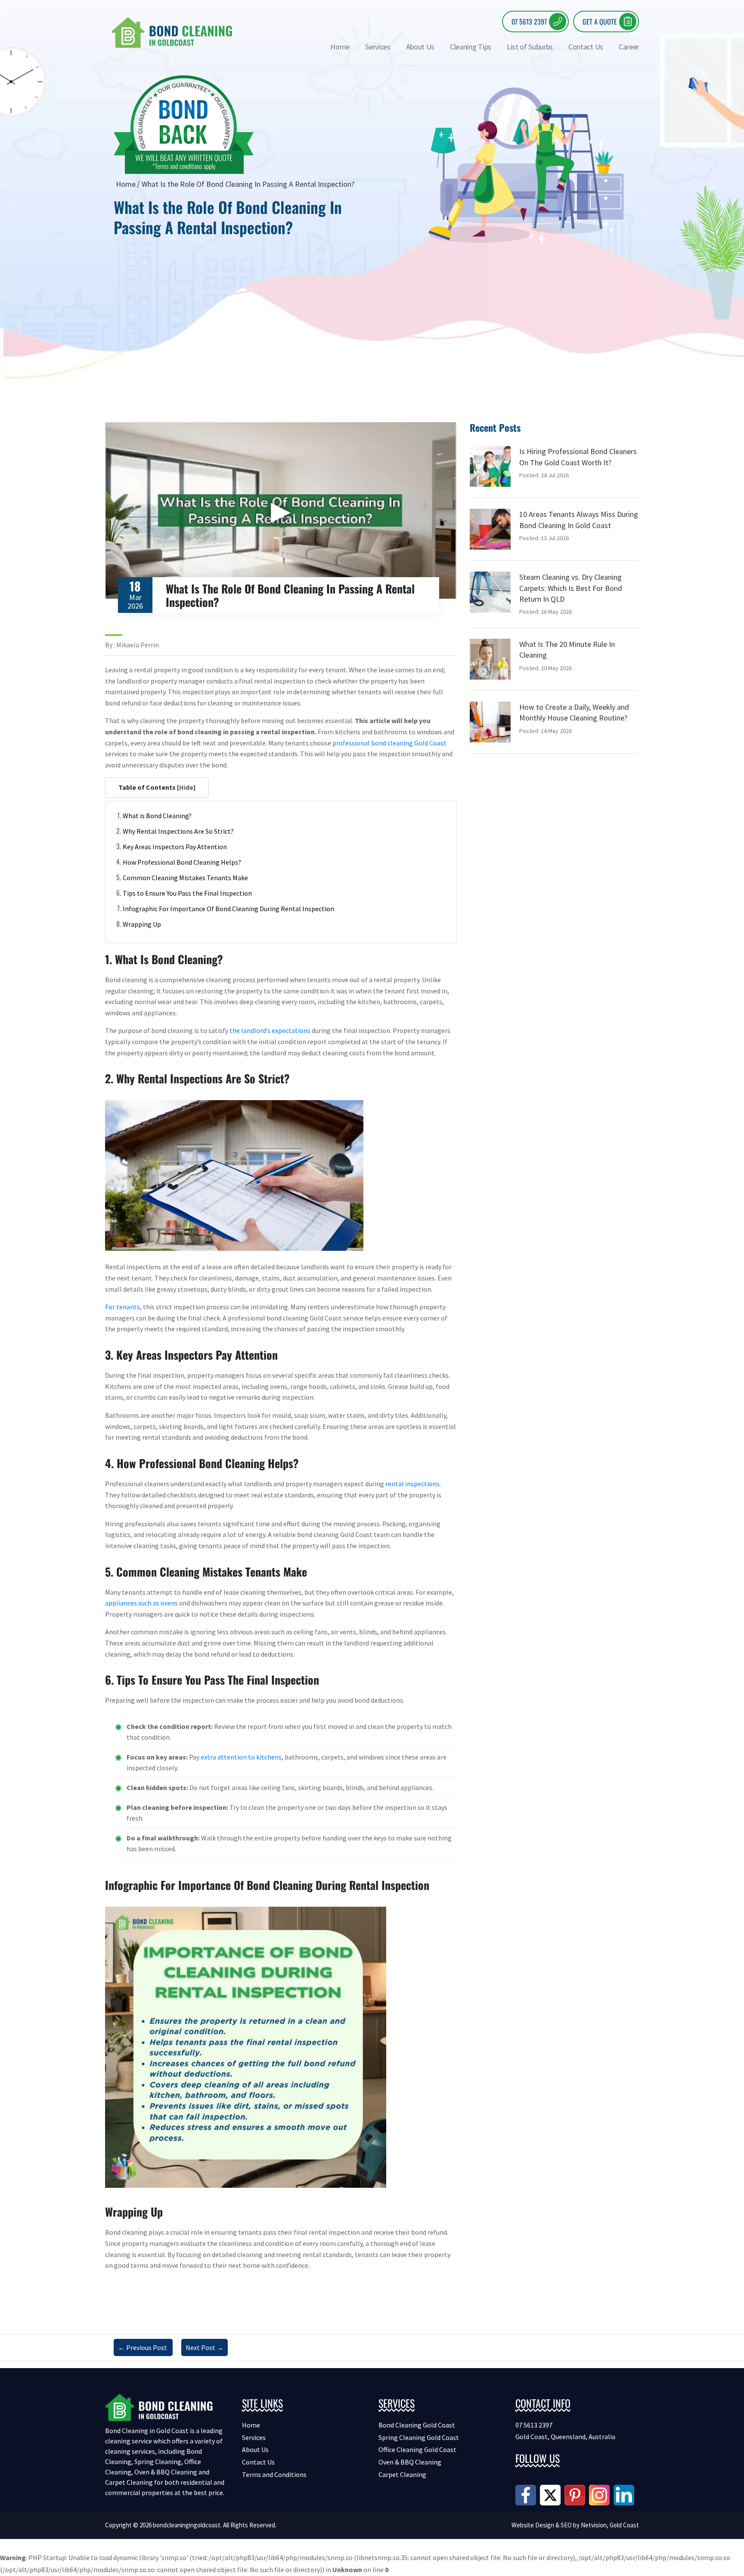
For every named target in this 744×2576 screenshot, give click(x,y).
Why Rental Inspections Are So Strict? (178, 831)
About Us (420, 47)
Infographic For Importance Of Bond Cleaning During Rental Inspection (228, 909)
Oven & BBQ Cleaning (410, 2462)
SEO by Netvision (584, 2525)
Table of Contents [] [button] (157, 787)
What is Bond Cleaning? (157, 816)
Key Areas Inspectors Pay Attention (175, 847)
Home (340, 47)
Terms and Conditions (274, 2474)
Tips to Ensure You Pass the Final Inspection (187, 893)
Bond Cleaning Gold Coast (417, 2425)
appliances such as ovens (141, 1603)
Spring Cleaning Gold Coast (419, 2437)
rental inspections (412, 1484)
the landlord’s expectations (270, 1030)
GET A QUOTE (600, 22)
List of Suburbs (530, 47)
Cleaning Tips (471, 47)
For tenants (122, 1307)
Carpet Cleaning (402, 2474)
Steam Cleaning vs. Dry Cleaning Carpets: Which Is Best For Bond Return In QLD (571, 588)
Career (629, 47)
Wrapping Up (142, 924)
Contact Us (586, 47)
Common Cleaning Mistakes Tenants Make (185, 878)
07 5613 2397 (529, 22)
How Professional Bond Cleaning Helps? (182, 862)
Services (378, 47)
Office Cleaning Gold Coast (417, 2449)
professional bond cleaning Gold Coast (389, 743)
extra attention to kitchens (241, 1757)
